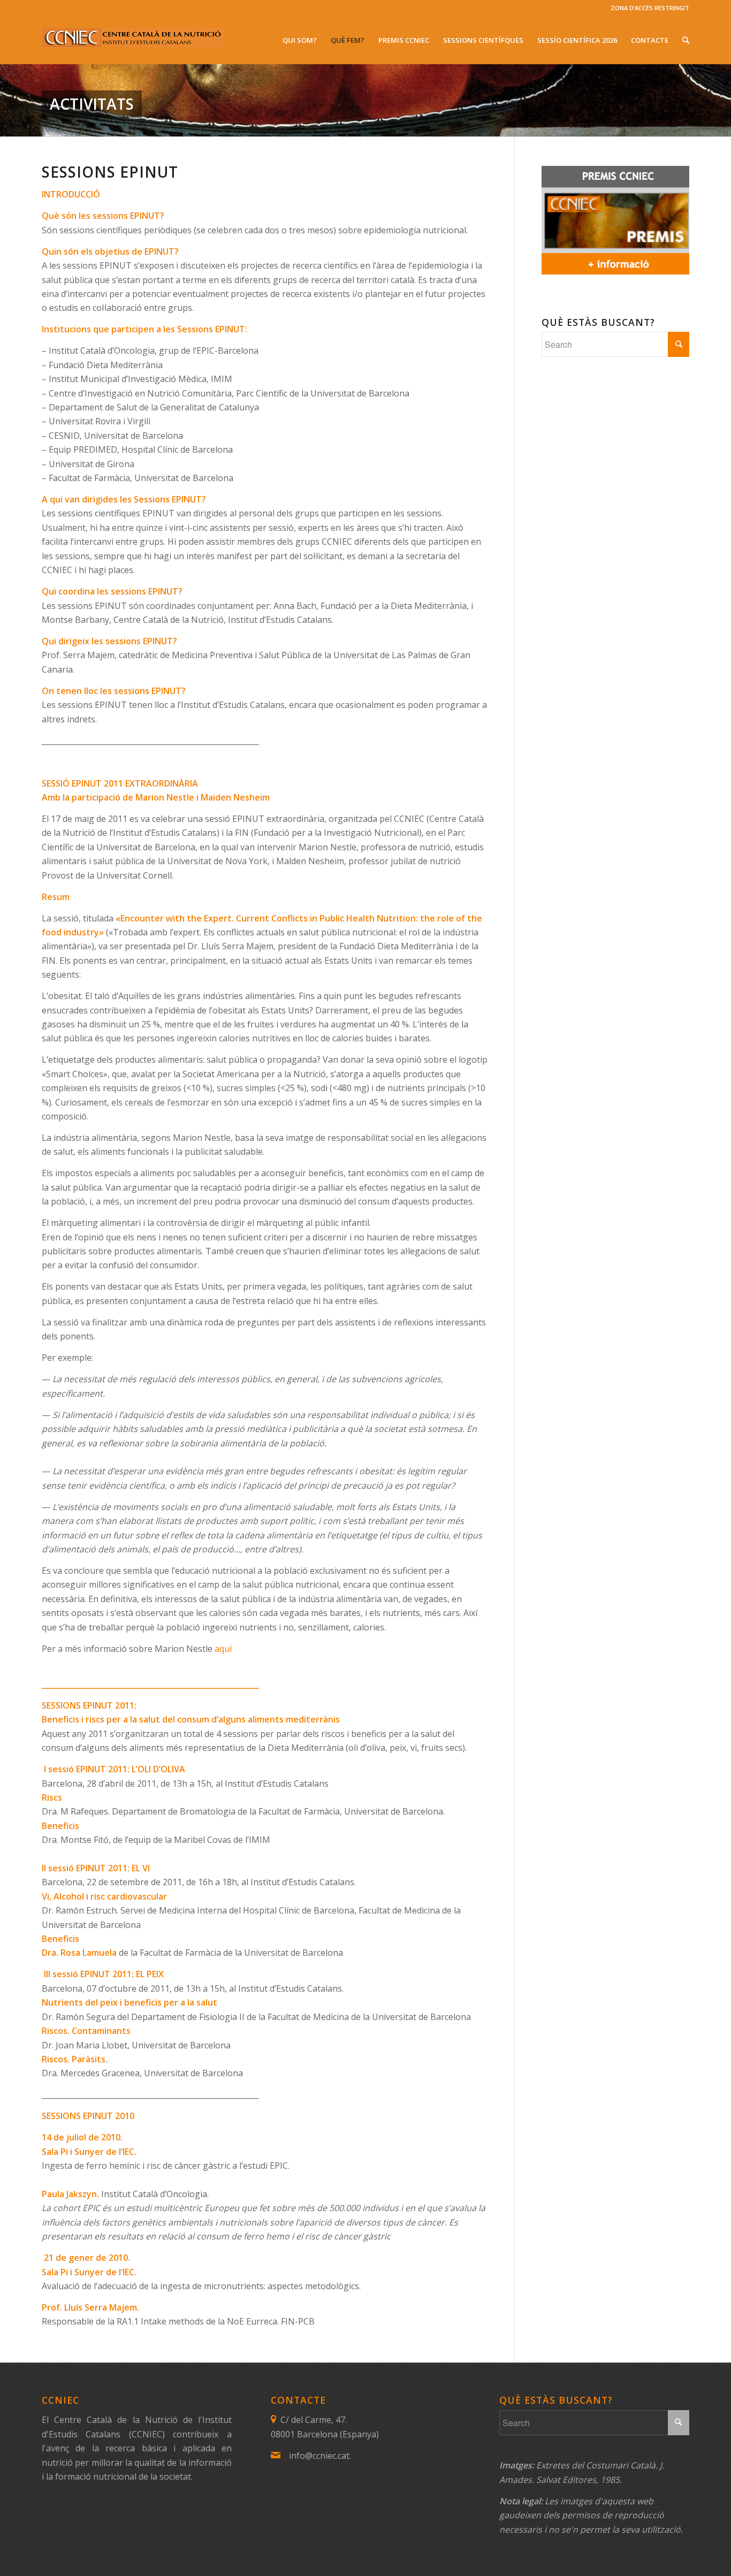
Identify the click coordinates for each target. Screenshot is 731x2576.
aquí (223, 1649)
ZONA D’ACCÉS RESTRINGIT (650, 8)
